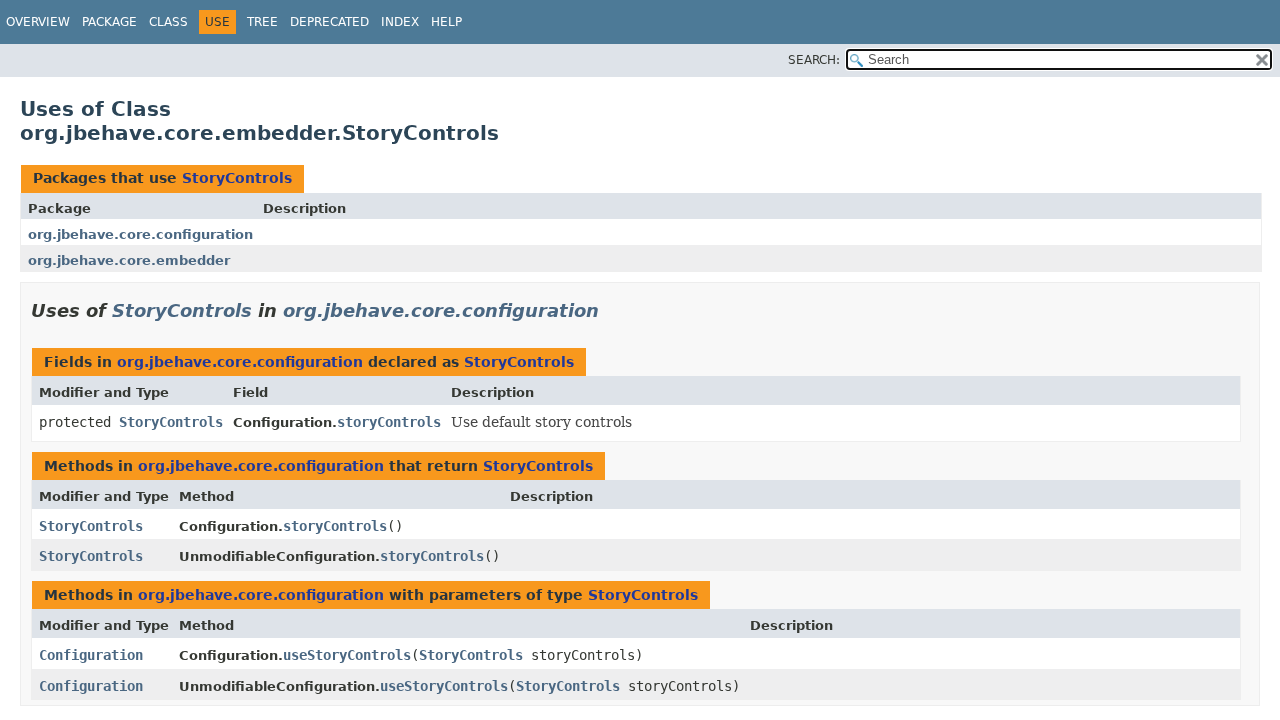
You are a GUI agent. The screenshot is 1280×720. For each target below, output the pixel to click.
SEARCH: (814, 60)
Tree (262, 22)
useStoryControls (347, 655)
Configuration (91, 655)
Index (400, 22)
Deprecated (329, 22)
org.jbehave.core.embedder (129, 260)
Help (446, 22)
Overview (38, 22)
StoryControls (237, 178)
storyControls (389, 422)
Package (109, 22)
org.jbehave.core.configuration (140, 234)
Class (168, 22)
